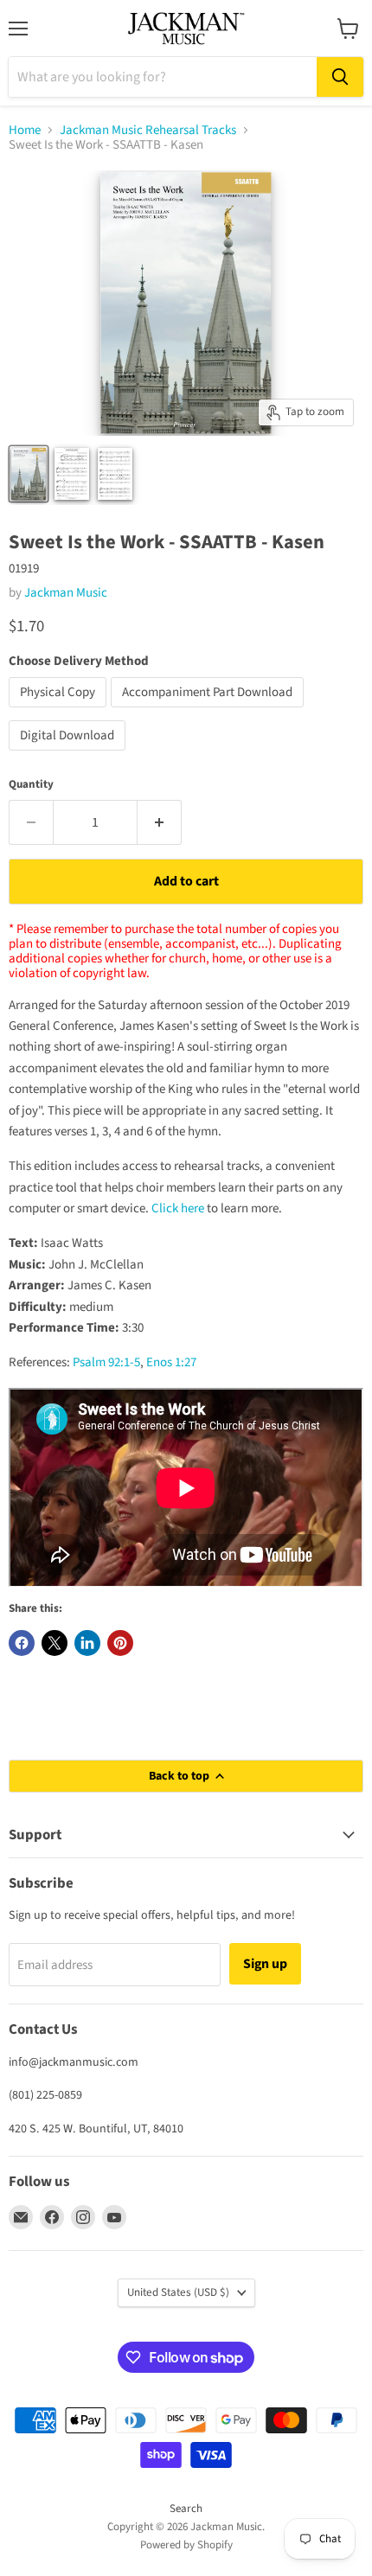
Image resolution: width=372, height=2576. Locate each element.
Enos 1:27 (171, 1362)
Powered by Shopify (186, 2545)
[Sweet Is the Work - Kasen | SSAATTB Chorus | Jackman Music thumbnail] (29, 474)
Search (186, 2509)
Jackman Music (66, 593)
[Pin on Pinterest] (120, 1643)
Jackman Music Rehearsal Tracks (148, 130)
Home (25, 130)
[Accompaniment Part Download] (209, 712)
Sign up (265, 1964)
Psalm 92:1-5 (106, 1362)
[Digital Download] (69, 755)
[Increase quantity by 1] (160, 822)
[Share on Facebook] (22, 1643)
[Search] (340, 77)
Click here (178, 1208)
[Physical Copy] (60, 712)
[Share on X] (55, 1643)
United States (178, 2292)
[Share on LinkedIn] (87, 1643)
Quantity (31, 785)
